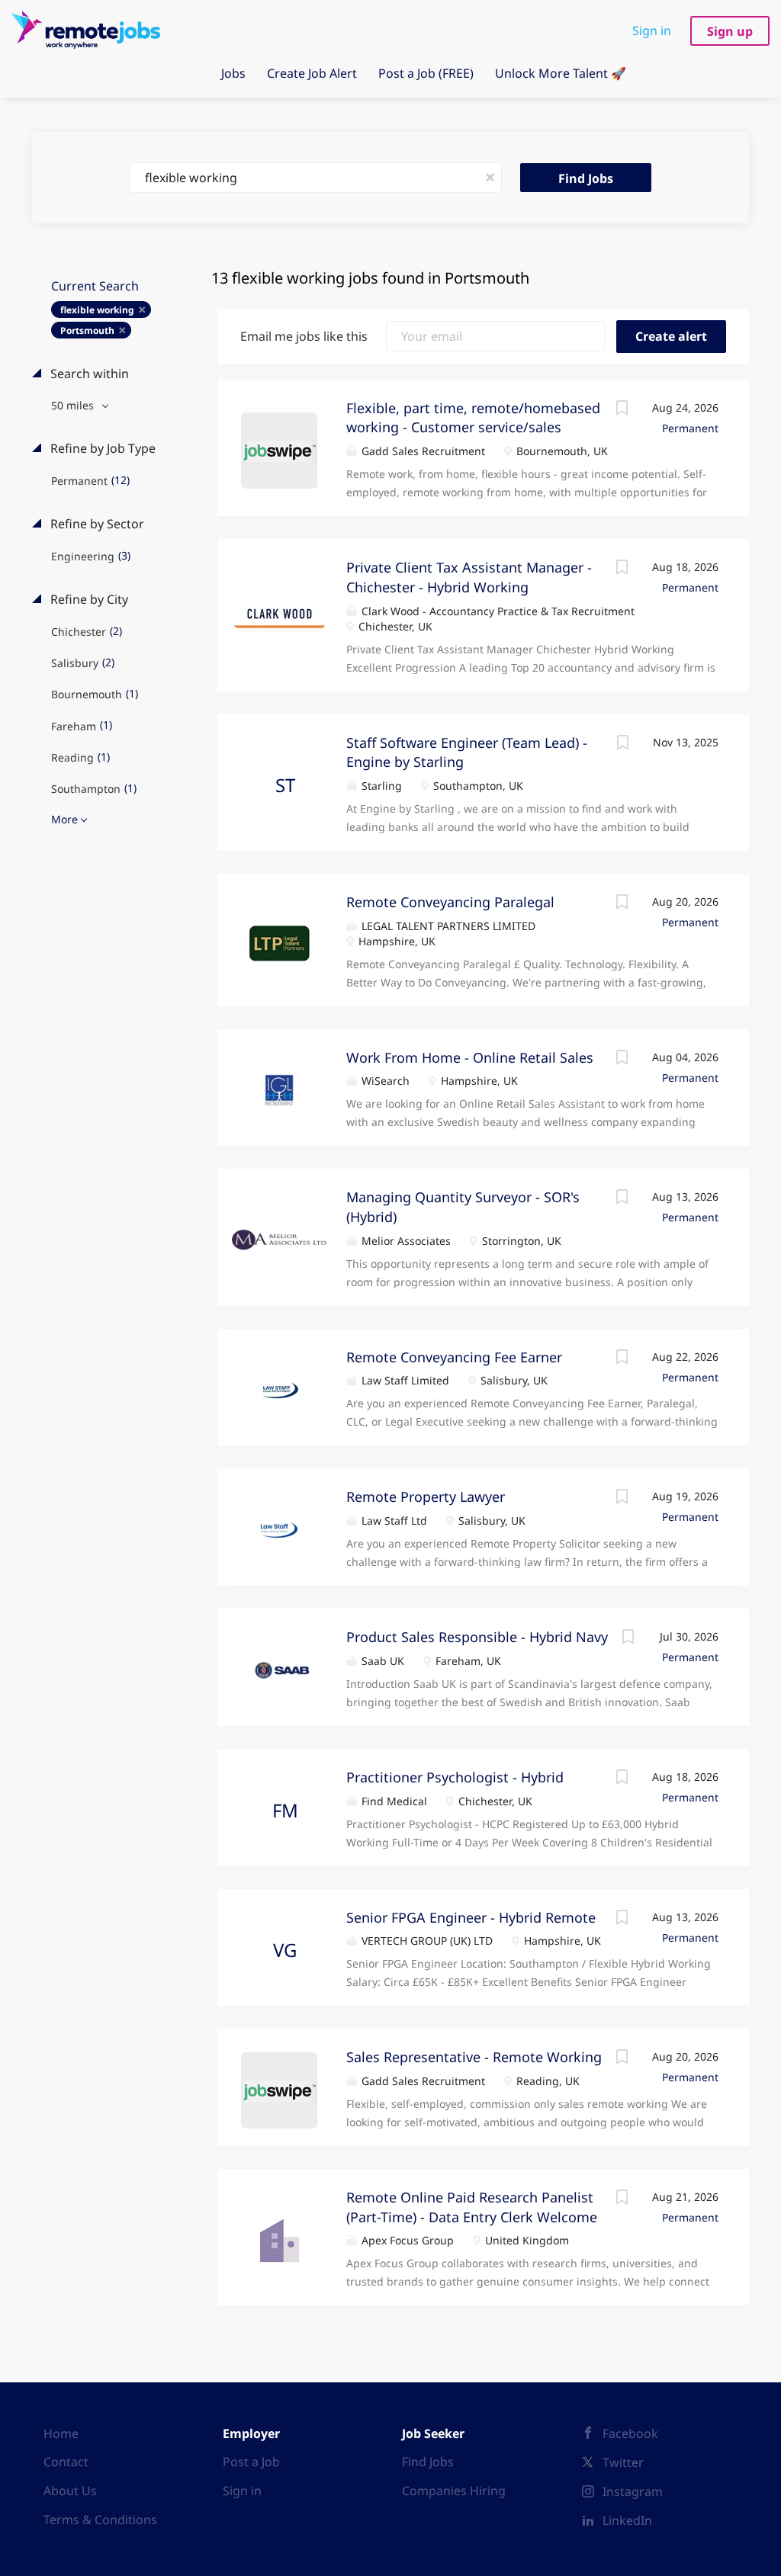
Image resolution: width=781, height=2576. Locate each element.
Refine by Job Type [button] (101, 448)
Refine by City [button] (88, 599)
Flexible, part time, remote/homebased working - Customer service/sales (473, 418)
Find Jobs (586, 178)
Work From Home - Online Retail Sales (470, 1057)
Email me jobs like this (304, 336)
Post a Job (251, 2462)
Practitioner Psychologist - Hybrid (455, 1777)
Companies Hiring (454, 2491)
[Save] (622, 410)
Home (61, 2433)
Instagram (633, 2491)
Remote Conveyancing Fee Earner (454, 1357)
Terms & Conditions (100, 2520)
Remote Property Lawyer (426, 1497)
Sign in (652, 30)
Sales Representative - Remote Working (474, 2057)
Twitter (623, 2462)
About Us (70, 2491)
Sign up (730, 31)
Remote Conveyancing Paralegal (450, 902)
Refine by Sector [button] (96, 524)
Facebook (630, 2433)
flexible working (97, 310)
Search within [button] (88, 374)
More (64, 819)
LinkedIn (627, 2520)
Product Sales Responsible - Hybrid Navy (477, 1637)
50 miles (74, 405)
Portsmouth (87, 330)
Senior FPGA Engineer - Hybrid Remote (471, 1917)
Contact (66, 2462)
